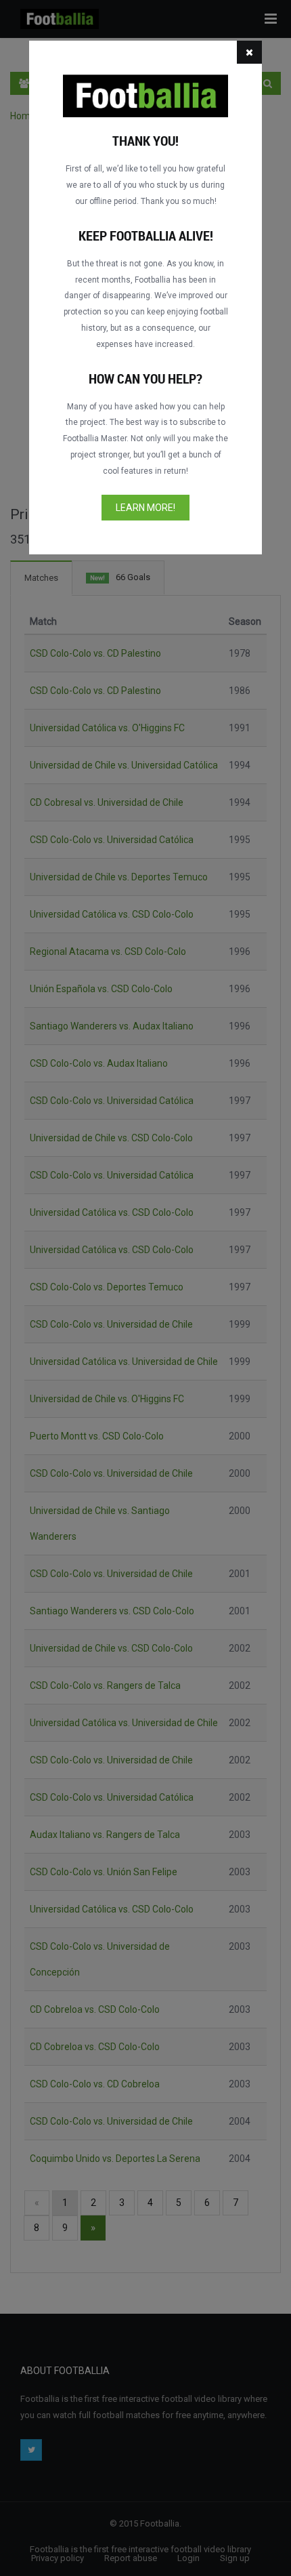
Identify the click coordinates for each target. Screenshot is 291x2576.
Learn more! (145, 508)
